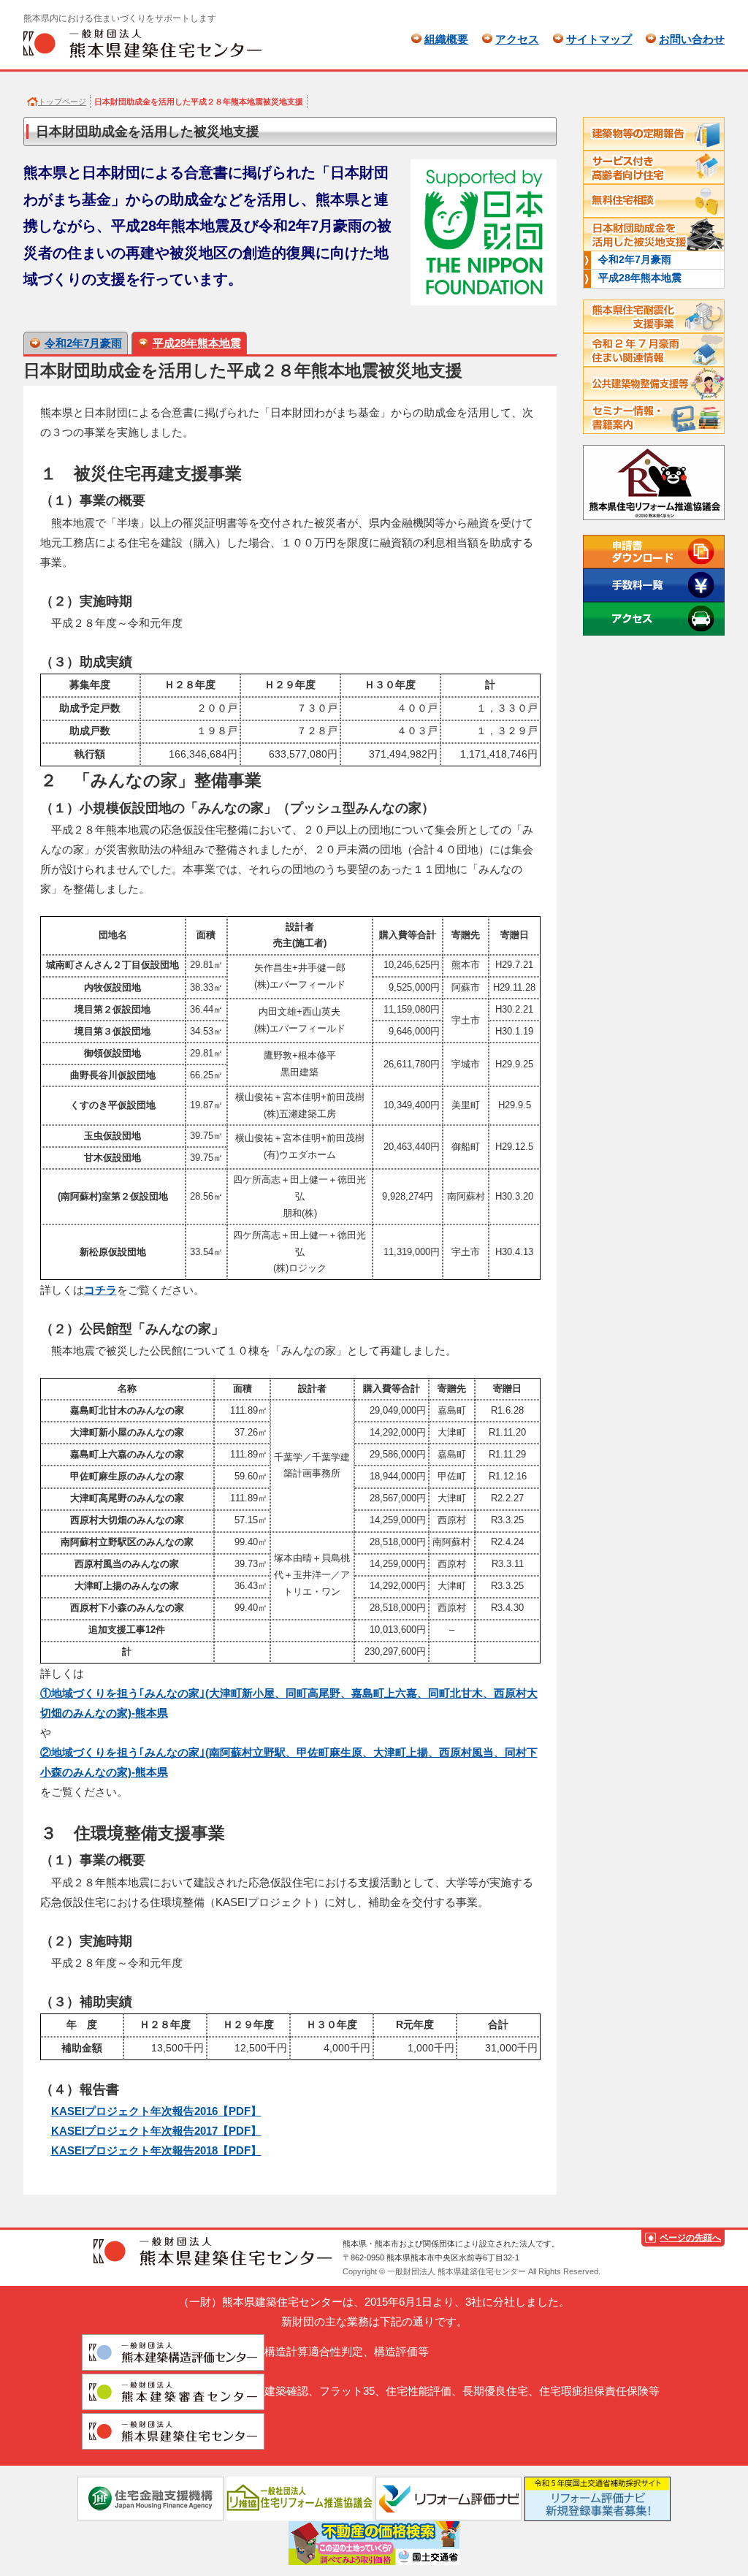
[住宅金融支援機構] (150, 2497)
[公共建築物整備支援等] (654, 384)
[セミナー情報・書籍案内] (654, 417)
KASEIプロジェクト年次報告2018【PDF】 (156, 2150)
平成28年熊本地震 (197, 343)
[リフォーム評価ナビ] (449, 2497)
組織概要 (446, 39)
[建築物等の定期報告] (654, 134)
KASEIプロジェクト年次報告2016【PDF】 (156, 2111)
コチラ (100, 1290)
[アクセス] (654, 619)
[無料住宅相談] (654, 201)
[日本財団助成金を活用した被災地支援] (654, 235)
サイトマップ (599, 39)
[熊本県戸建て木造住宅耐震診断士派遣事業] (654, 316)
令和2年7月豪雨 (83, 343)
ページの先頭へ (690, 2238)
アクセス (517, 39)
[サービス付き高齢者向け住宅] (654, 167)
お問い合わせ (692, 39)
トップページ (62, 102)
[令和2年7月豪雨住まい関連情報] (654, 350)
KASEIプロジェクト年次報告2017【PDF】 (156, 2131)
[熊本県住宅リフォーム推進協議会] (654, 484)
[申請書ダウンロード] (654, 552)
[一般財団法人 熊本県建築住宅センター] (142, 43)
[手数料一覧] (654, 585)
